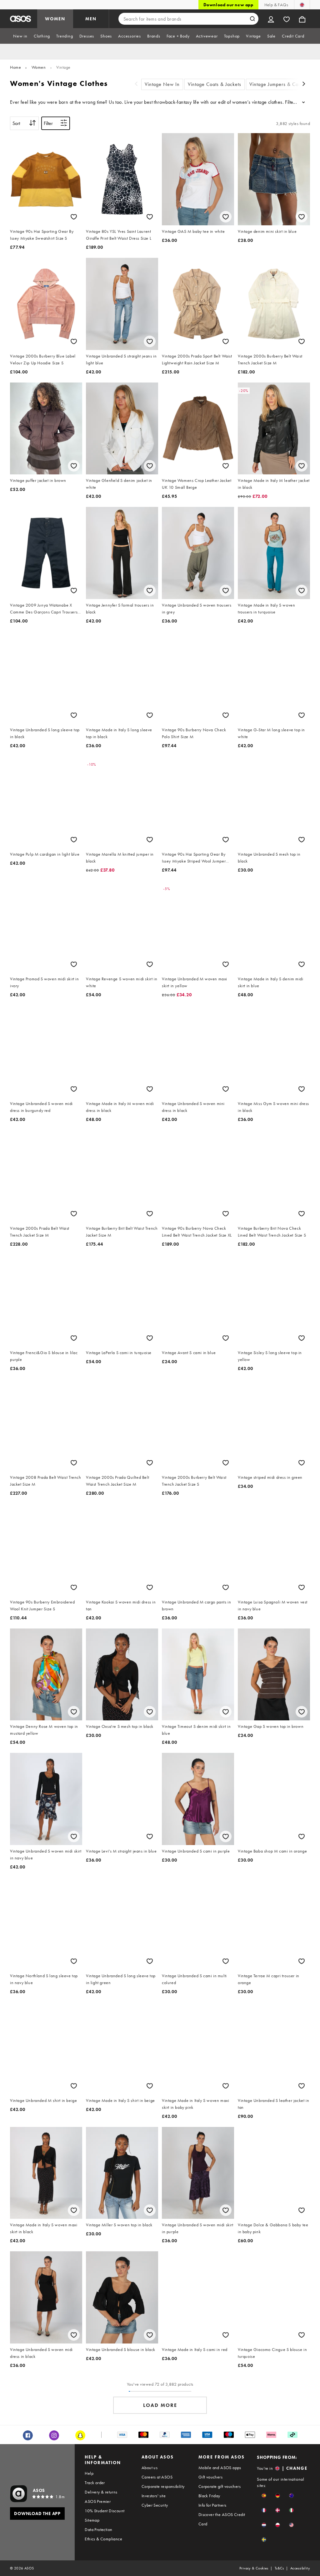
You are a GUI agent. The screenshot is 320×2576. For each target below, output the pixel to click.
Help (89, 2473)
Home (15, 67)
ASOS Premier (98, 2501)
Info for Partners (212, 2505)
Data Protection (98, 2529)
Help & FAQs (276, 5)
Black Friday (209, 2496)
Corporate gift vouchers (220, 2486)
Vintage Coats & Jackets (215, 84)
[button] (264, 2496)
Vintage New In (162, 84)
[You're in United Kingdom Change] (302, 5)
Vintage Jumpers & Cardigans (282, 84)
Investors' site (154, 2496)
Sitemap (92, 2520)
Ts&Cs (279, 2568)
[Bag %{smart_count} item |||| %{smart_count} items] (302, 19)
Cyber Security (155, 2505)
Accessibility (300, 2568)
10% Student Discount (105, 2511)
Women (39, 67)
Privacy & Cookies (254, 2568)
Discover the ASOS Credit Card (222, 2519)
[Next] (304, 85)
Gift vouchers (210, 2477)
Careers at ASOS (157, 2477)
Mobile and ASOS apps (220, 2468)
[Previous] (136, 85)
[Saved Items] (287, 19)
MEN (91, 19)
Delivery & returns (101, 2492)
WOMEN (55, 19)
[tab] (20, 36)
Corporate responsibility (163, 2486)
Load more (160, 2405)
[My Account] (271, 19)
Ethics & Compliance (103, 2539)
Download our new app (228, 5)
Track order (95, 2483)
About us (150, 2468)
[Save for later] (74, 217)
